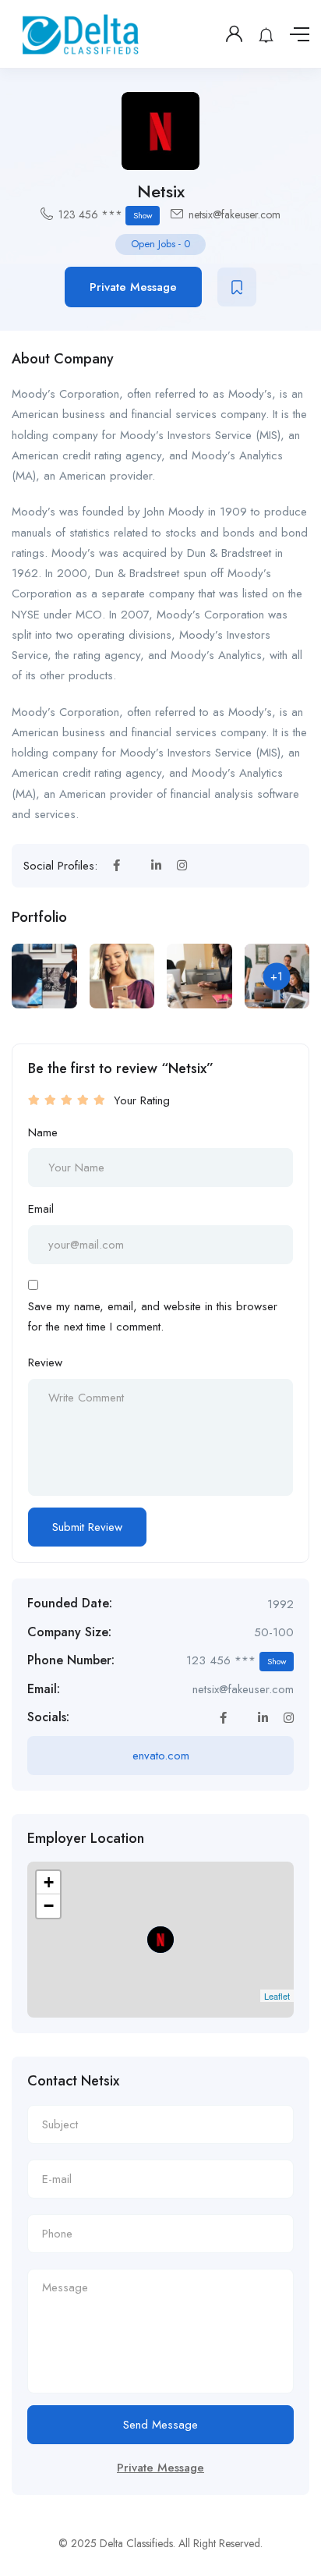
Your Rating (142, 1100)
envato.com (161, 1756)
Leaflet (277, 1996)
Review (45, 1362)
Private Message (133, 287)
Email (41, 1209)
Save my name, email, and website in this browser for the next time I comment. (153, 1316)
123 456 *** (105, 214)
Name (43, 1132)
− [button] (49, 1906)
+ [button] (49, 1882)
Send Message (160, 2425)
